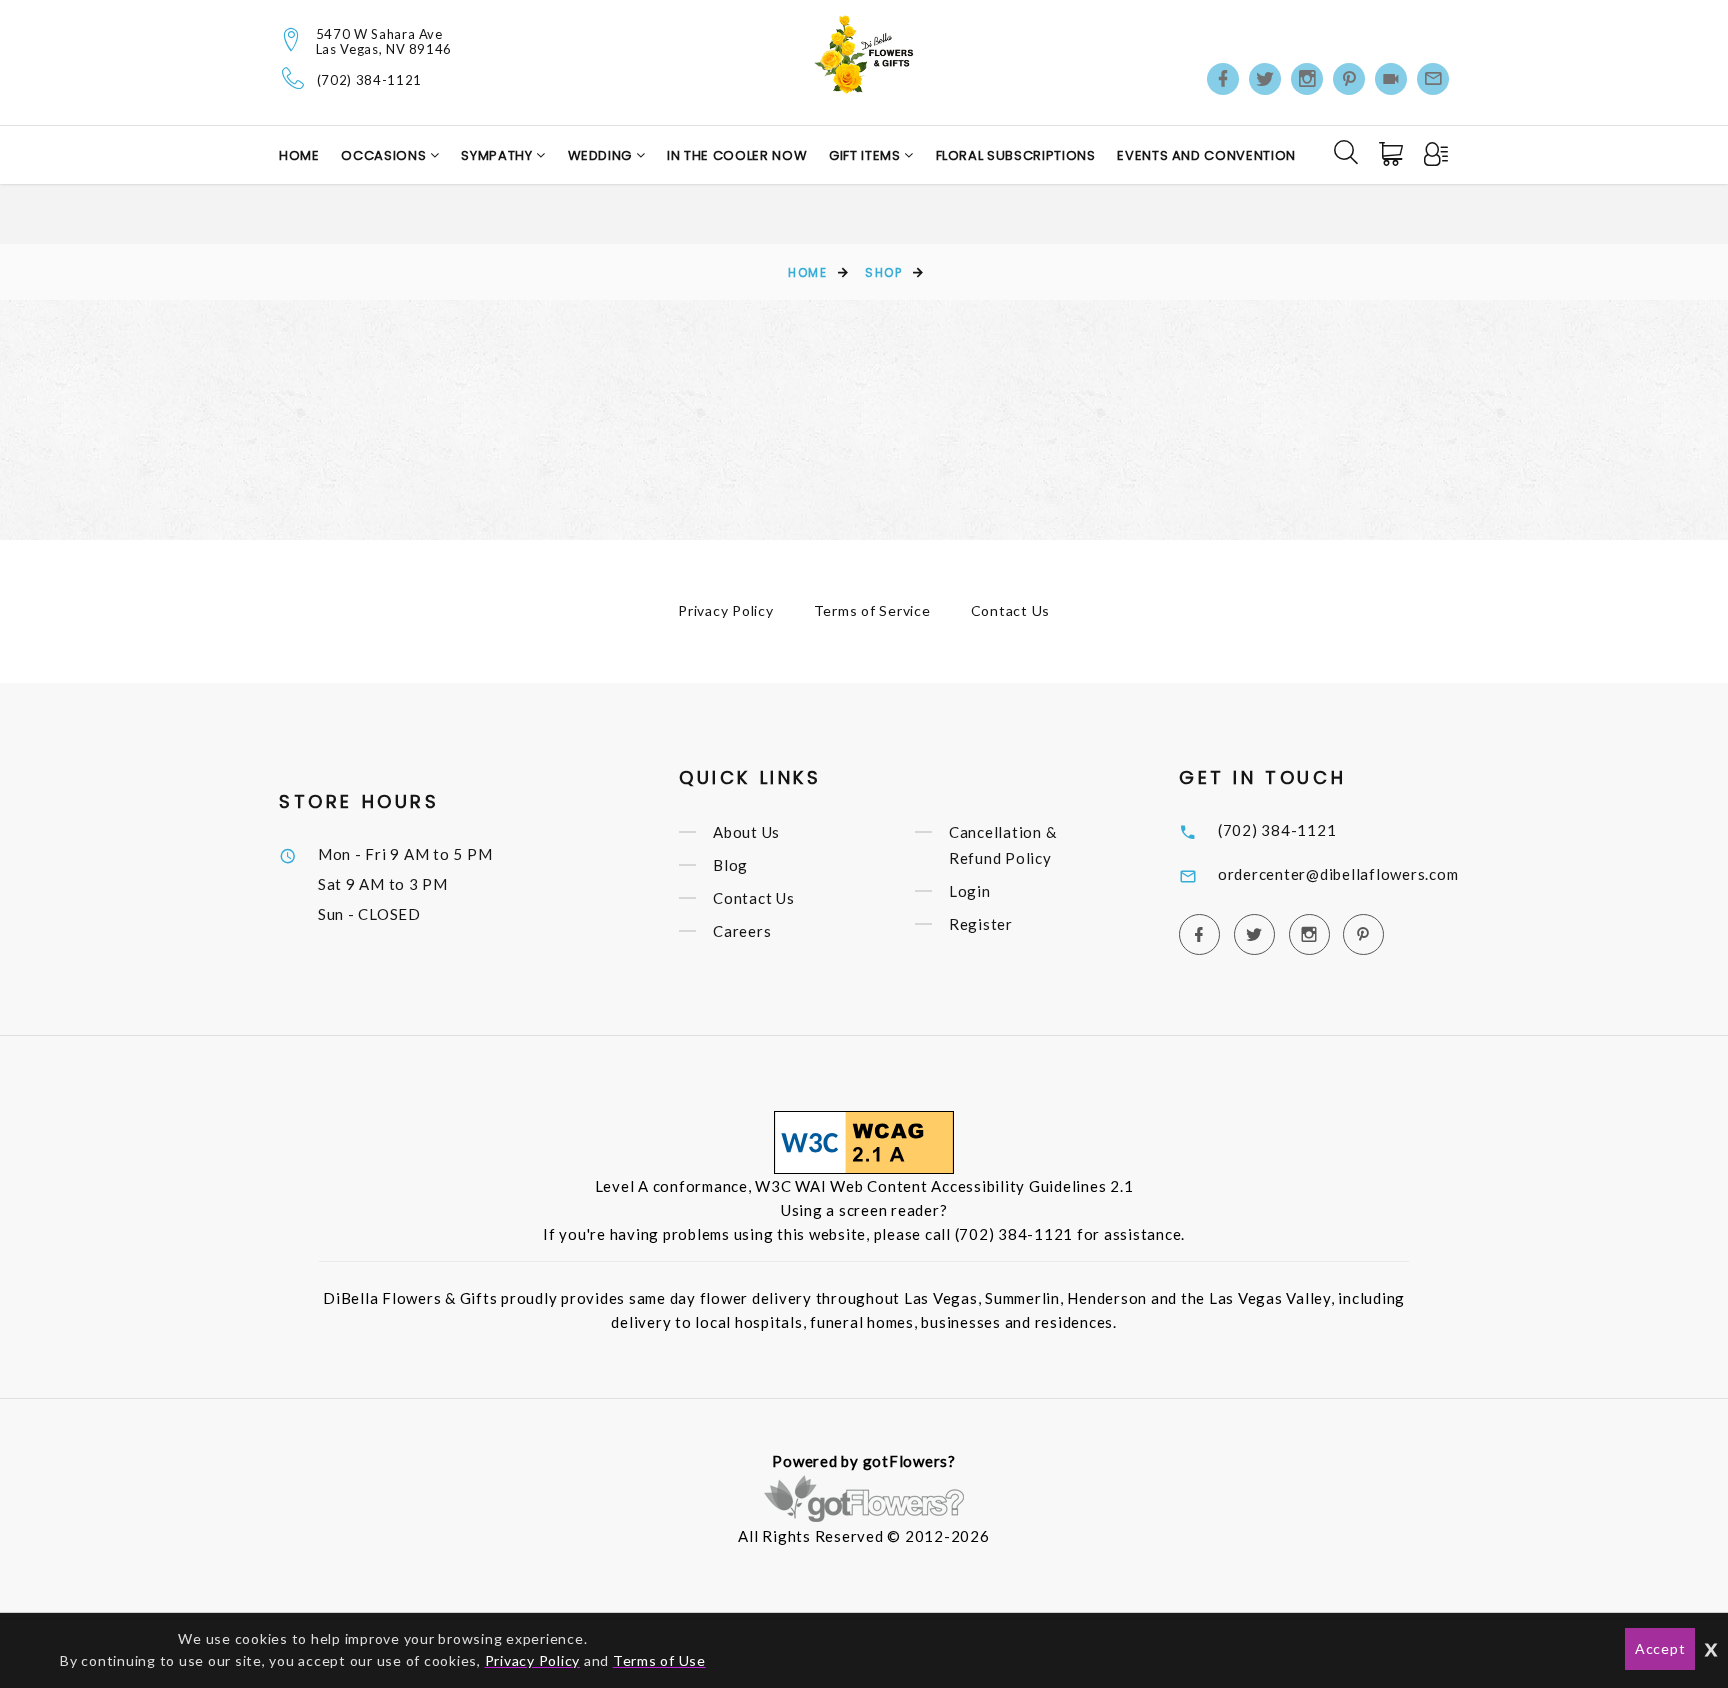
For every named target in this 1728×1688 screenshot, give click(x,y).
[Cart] (1393, 154)
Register (981, 924)
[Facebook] (1223, 79)
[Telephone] (293, 78)
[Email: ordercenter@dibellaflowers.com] (1433, 79)
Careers (742, 931)
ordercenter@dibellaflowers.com (1338, 874)
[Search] (1346, 152)
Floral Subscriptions (1016, 155)
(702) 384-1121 (369, 80)
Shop (883, 272)
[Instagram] (1307, 79)
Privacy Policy (726, 610)
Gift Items (866, 155)
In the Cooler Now (737, 155)
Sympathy (498, 155)
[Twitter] (1265, 79)
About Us (746, 832)
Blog (730, 865)
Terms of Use (659, 1660)
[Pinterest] (1349, 79)
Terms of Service (872, 610)
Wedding (602, 155)
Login (970, 891)
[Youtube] (1391, 79)
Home (299, 155)
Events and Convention (1206, 155)
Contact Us (1011, 610)
